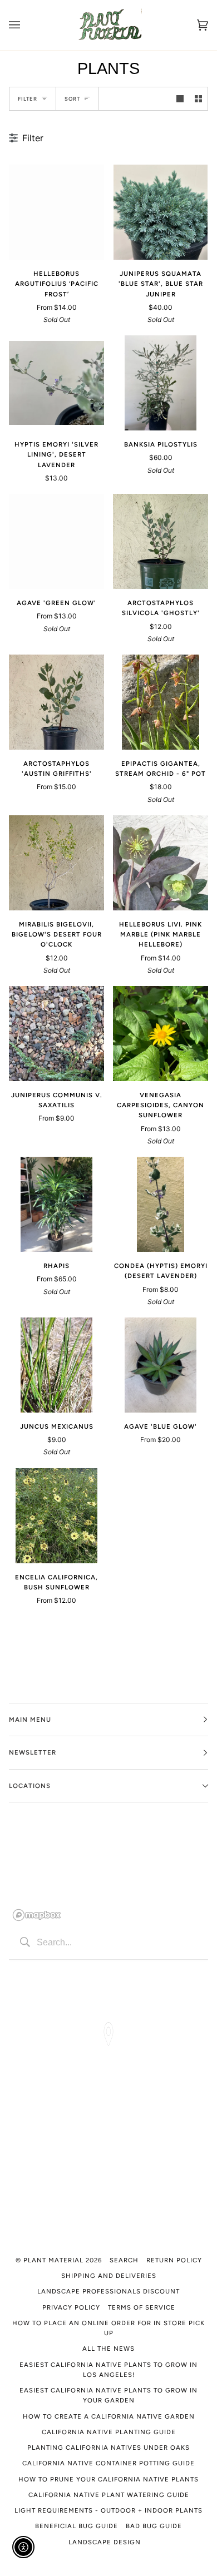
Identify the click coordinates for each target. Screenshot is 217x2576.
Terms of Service (142, 2307)
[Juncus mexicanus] (56, 1365)
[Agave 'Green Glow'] (56, 541)
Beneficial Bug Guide (77, 2526)
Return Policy (174, 2260)
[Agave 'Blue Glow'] (160, 1365)
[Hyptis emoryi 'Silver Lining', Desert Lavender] (56, 383)
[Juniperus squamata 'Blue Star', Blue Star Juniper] (160, 212)
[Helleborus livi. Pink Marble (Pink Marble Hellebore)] (161, 863)
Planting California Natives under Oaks (108, 2448)
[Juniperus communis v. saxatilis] (56, 1034)
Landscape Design (105, 2542)
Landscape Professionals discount (108, 2291)
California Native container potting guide (108, 2463)
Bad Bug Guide (154, 2526)
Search (124, 2260)
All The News (108, 2349)
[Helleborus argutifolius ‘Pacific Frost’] (56, 212)
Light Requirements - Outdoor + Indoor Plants (108, 2510)
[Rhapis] (56, 1204)
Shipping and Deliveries (109, 2276)
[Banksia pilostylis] (160, 383)
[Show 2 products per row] (198, 99)
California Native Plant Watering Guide (109, 2495)
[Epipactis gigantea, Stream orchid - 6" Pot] (161, 702)
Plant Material (53, 2260)
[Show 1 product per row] (180, 99)
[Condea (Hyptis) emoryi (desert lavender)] (161, 1204)
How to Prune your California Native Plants (108, 2479)
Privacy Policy (71, 2307)
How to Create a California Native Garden (109, 2416)
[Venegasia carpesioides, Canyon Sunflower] (161, 1034)
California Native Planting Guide (109, 2432)
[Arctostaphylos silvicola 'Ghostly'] (161, 541)
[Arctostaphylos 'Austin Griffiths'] (56, 702)
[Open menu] (26, 25)
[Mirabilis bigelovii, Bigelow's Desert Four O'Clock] (56, 863)
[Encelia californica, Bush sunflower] (56, 1516)
